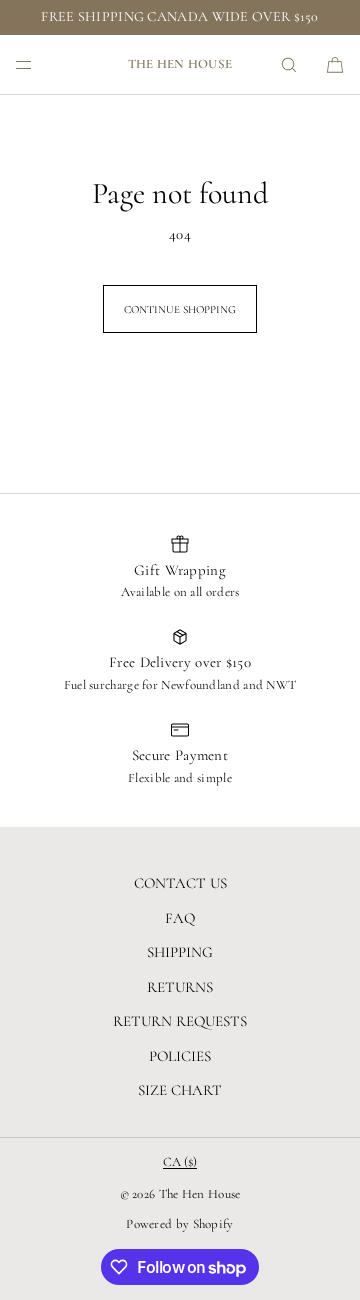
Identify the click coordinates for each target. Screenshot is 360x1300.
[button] (289, 64)
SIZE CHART (180, 1090)
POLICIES (180, 1056)
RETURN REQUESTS (180, 1021)
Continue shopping (180, 309)
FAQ (180, 918)
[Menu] (40, 64)
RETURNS (180, 987)
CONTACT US (180, 883)
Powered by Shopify (179, 1224)
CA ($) (180, 1162)
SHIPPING (180, 952)
